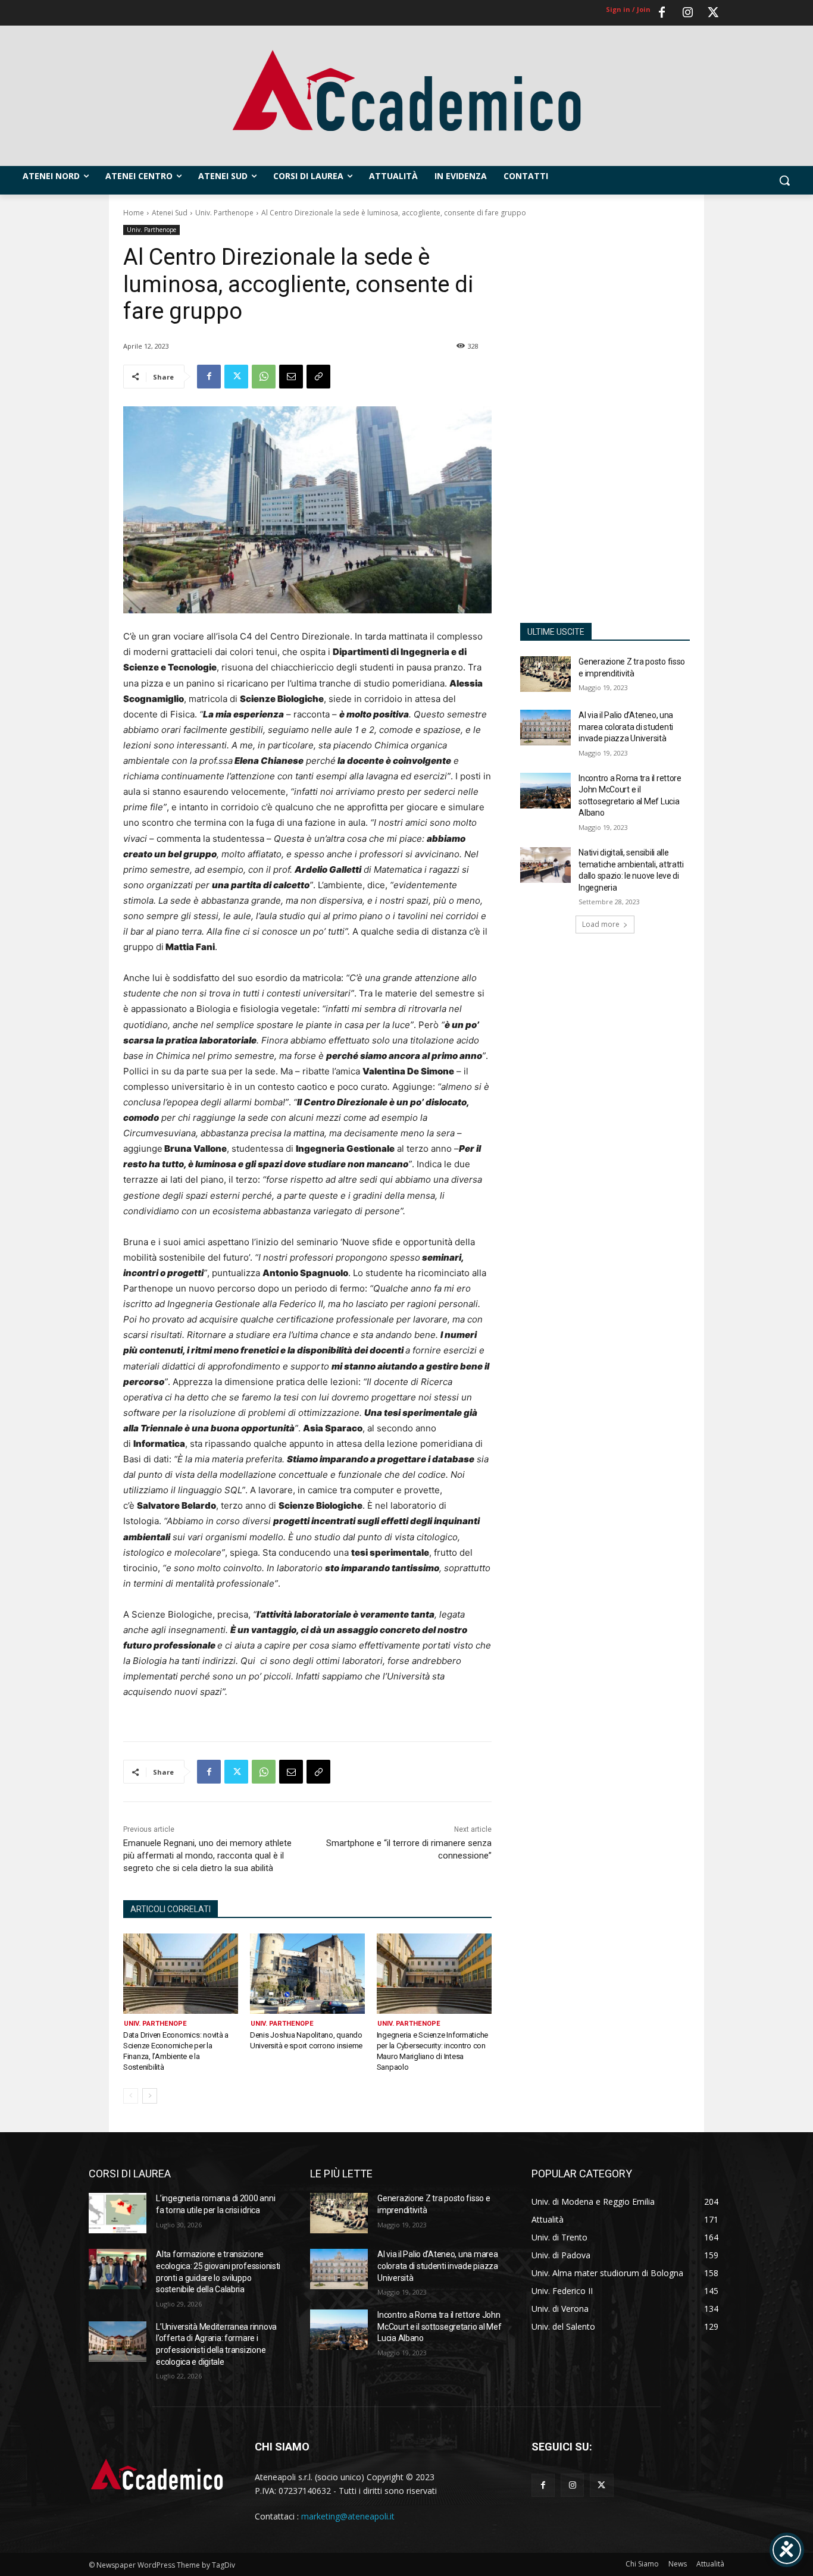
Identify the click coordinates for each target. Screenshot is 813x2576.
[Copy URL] (318, 377)
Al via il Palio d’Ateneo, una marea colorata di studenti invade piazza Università (626, 727)
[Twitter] (713, 13)
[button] (784, 180)
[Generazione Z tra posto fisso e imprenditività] (546, 674)
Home (134, 213)
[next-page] (150, 2096)
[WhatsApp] (264, 377)
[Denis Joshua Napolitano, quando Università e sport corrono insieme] (307, 1974)
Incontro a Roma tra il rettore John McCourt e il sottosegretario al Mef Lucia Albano (439, 2326)
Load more (601, 924)
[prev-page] (131, 2096)
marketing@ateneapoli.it (348, 2516)
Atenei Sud (170, 213)
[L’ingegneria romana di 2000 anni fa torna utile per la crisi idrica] (118, 2213)
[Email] (291, 377)
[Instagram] (687, 13)
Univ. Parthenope (224, 213)
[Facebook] (662, 13)
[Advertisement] (605, 416)
